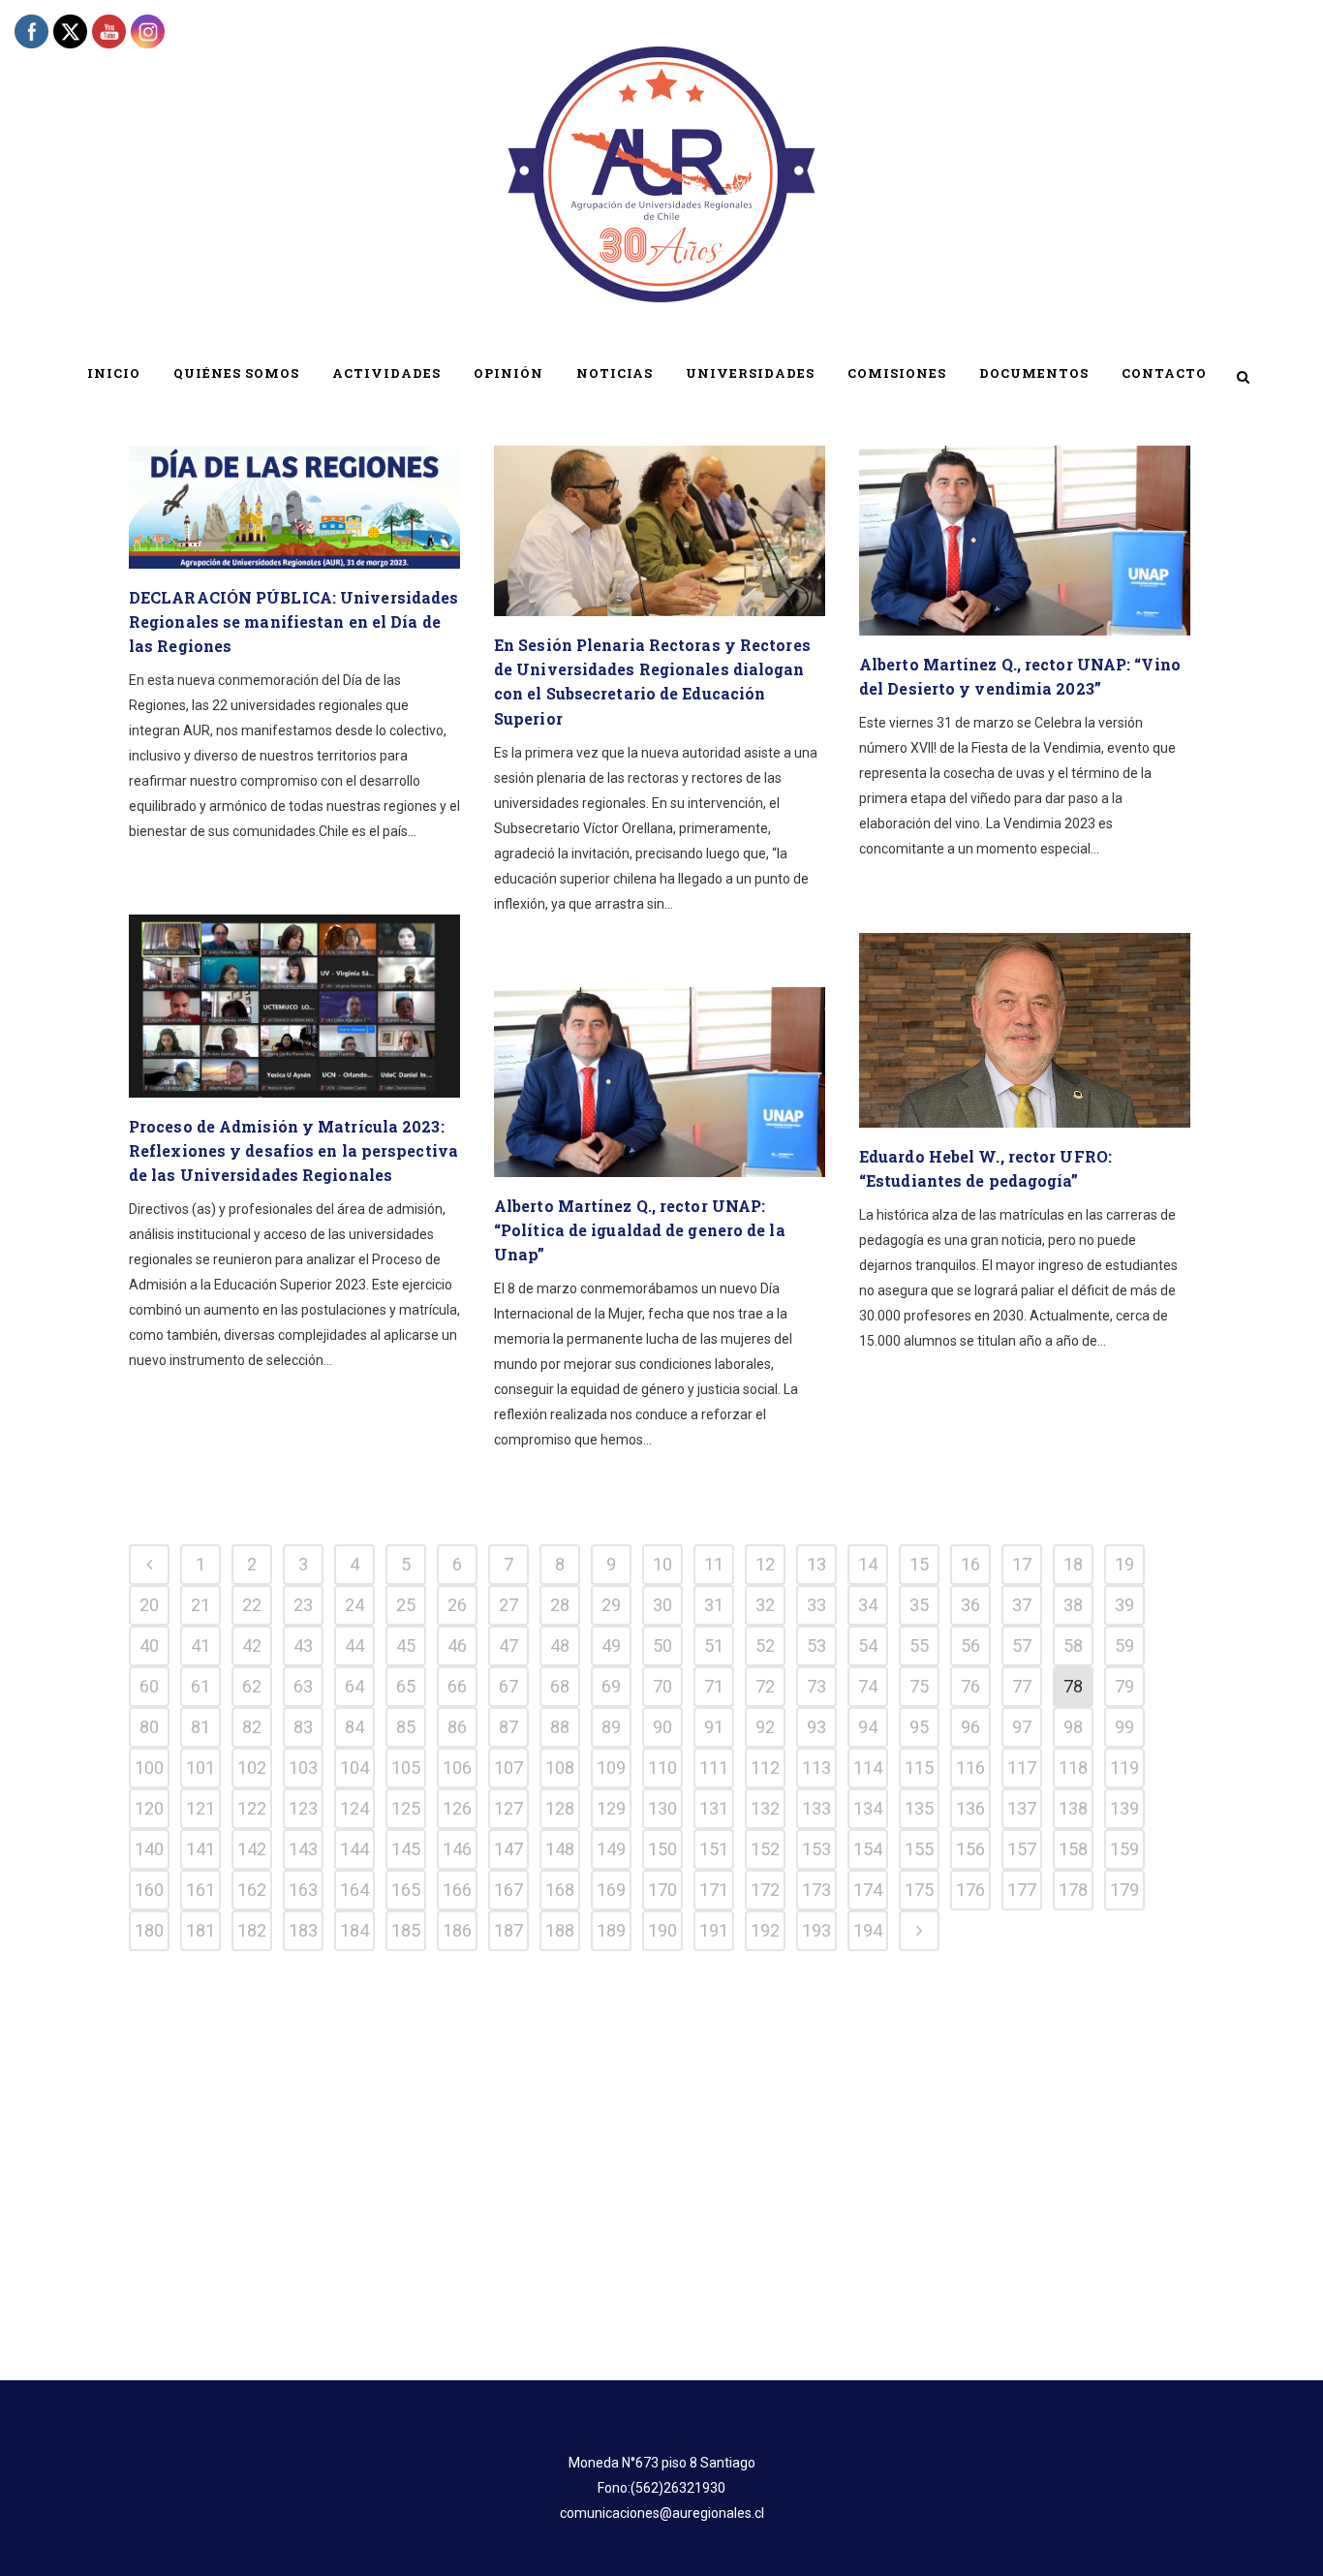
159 (1124, 1849)
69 (611, 1686)
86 (457, 1727)
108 (560, 1768)
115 (919, 1768)
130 (662, 1808)
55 (919, 1645)
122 (252, 1808)
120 (149, 1808)
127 (508, 1808)
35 (919, 1605)
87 (508, 1727)
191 (714, 1930)
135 (919, 1808)
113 (816, 1768)
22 (252, 1605)
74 (868, 1686)
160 (149, 1890)
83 (303, 1727)
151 (714, 1849)
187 (508, 1930)
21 (200, 1605)
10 (662, 1564)
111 (714, 1768)
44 (354, 1645)
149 (611, 1849)
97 (1022, 1727)
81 (200, 1727)
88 (560, 1727)
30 (662, 1605)
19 (1124, 1564)
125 (406, 1808)
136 (970, 1808)
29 (611, 1605)
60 (149, 1686)
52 (765, 1645)
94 (868, 1727)
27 (508, 1605)
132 (765, 1808)
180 (149, 1930)
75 (919, 1686)
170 (662, 1890)
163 (303, 1890)
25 (406, 1605)
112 (765, 1768)
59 (1124, 1645)
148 (560, 1849)
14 (868, 1564)
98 (1073, 1727)
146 (457, 1849)
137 (1022, 1808)
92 (765, 1727)
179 (1124, 1890)
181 (200, 1930)
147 (508, 1849)
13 (816, 1564)
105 (406, 1768)
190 (662, 1930)
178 (1073, 1890)
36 (970, 1605)
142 (252, 1849)
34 (868, 1605)
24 (354, 1605)
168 (560, 1890)
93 (816, 1727)
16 (970, 1564)
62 (252, 1686)
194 (868, 1930)
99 (1124, 1727)
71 (714, 1686)
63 (303, 1686)
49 (611, 1645)
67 (508, 1686)
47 (508, 1645)
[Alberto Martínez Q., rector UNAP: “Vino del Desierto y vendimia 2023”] (1025, 541)
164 (354, 1890)
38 (1073, 1605)
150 (662, 1849)
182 (252, 1930)
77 (1022, 1686)
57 (1022, 1645)
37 (1022, 1605)
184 (354, 1930)
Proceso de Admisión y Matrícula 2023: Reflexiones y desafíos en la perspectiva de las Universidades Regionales (293, 1150)
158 (1073, 1849)
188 (560, 1930)
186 (457, 1930)
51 (714, 1645)
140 (149, 1849)
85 (406, 1727)
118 (1073, 1768)
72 (765, 1686)
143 (303, 1849)
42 (252, 1645)
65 (406, 1686)
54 (868, 1645)
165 (406, 1890)
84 (354, 1727)
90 (662, 1727)
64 (354, 1686)
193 (816, 1930)
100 (149, 1768)
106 (457, 1768)
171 (714, 1890)
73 (816, 1686)
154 (868, 1849)
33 (816, 1605)
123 (303, 1808)
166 (457, 1890)
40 (149, 1645)
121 (200, 1808)
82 (252, 1727)
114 (868, 1768)
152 (765, 1849)
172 (765, 1890)
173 (816, 1890)
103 (303, 1768)
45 (406, 1645)
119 (1124, 1768)
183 (303, 1930)
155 (919, 1849)
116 (970, 1768)
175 (919, 1890)
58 (1073, 1645)
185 (406, 1930)
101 (200, 1768)
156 (970, 1849)
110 (662, 1768)
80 (149, 1727)
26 (457, 1605)
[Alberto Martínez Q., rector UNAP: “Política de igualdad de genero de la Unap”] (660, 1082)
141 (200, 1849)
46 (457, 1645)
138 (1073, 1808)
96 (970, 1727)
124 (354, 1808)
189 (611, 1930)
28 (560, 1605)
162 (252, 1890)
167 (508, 1890)
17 (1022, 1564)
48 (560, 1645)
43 (303, 1645)
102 (252, 1768)
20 (149, 1605)
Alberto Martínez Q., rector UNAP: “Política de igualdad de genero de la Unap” (640, 1230)
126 (457, 1808)
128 (560, 1808)
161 (200, 1890)
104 (354, 1768)
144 (354, 1849)
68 (560, 1686)
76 (970, 1686)
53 (816, 1645)
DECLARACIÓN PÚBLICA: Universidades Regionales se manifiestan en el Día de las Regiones (293, 621)
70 (662, 1686)
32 (765, 1605)
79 (1124, 1686)
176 (970, 1890)
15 (919, 1564)
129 (611, 1808)
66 (457, 1686)
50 (662, 1645)
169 (611, 1890)
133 (816, 1808)
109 (611, 1768)
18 (1073, 1564)
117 (1022, 1768)
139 (1124, 1808)
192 (765, 1930)
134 (868, 1808)
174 (868, 1890)
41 (200, 1645)
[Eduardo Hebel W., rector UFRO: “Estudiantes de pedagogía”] (1025, 1030)
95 (919, 1727)
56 (970, 1645)
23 (303, 1605)
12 (765, 1564)
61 (200, 1686)
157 (1022, 1849)
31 (714, 1605)
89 (611, 1727)
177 (1022, 1890)
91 (714, 1727)
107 (508, 1768)
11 (714, 1564)
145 (406, 1849)
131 (714, 1808)
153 (816, 1849)
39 (1124, 1605)
